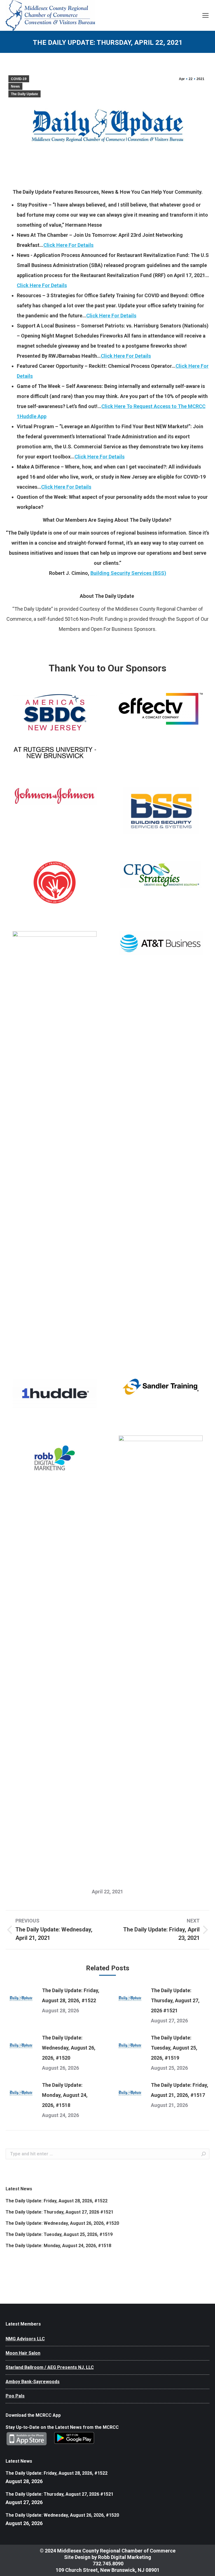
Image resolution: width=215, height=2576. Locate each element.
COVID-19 (19, 79)
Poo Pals (15, 2396)
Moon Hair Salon (23, 2353)
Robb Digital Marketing (125, 2557)
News (15, 86)
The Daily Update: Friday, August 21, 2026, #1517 (180, 2090)
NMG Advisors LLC (25, 2339)
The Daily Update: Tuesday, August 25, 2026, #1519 (174, 2048)
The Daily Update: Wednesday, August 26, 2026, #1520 (69, 2048)
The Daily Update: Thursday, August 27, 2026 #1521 (175, 2000)
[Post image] (21, 1998)
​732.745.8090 (107, 2564)
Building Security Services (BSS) (128, 573)
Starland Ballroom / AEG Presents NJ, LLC (50, 2367)
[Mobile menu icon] (205, 15)
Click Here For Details (68, 245)
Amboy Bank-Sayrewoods (33, 2382)
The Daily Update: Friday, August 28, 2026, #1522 (71, 1995)
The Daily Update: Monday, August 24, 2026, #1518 (65, 2095)
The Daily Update (24, 94)
